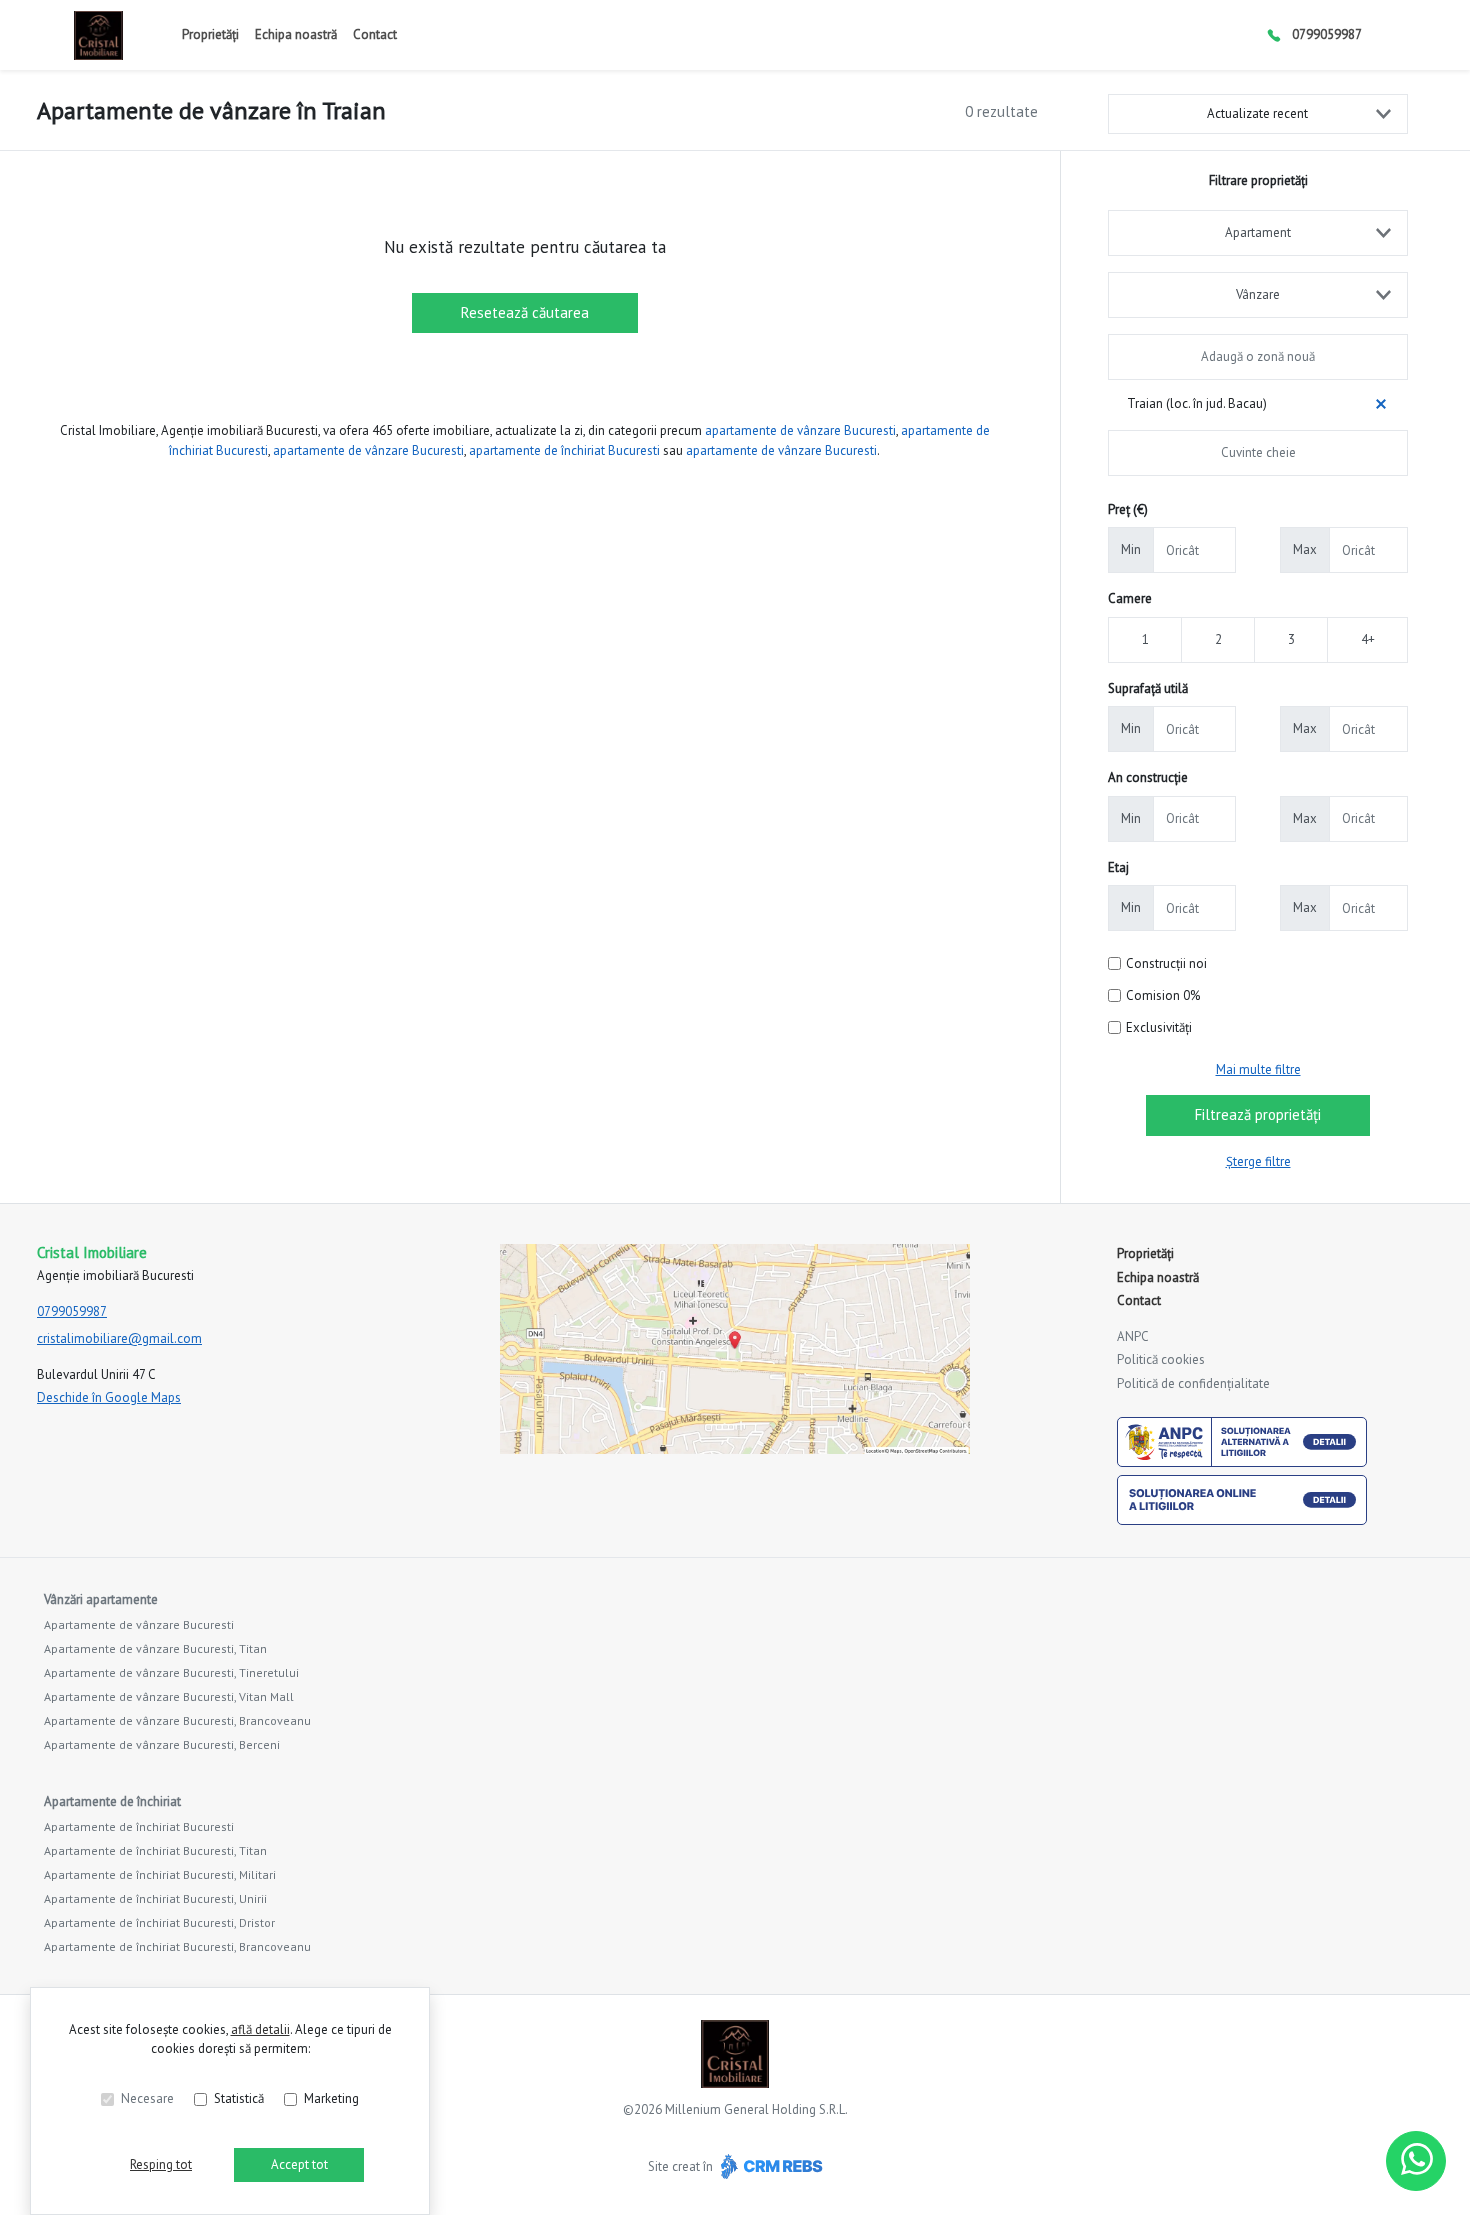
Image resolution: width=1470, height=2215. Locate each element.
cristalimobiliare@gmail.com (119, 1338)
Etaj (1118, 867)
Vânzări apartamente (101, 1599)
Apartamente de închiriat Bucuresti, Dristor (159, 1922)
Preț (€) (1128, 509)
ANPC (1133, 1336)
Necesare (147, 2098)
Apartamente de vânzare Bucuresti (139, 1624)
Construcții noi (1166, 963)
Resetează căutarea (525, 312)
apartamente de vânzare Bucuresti (800, 430)
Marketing (331, 2098)
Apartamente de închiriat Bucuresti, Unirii (155, 1898)
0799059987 (1327, 34)
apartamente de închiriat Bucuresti (564, 450)
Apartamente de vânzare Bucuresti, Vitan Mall (169, 1696)
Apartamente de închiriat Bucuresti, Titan (155, 1850)
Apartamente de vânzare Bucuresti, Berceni (162, 1744)
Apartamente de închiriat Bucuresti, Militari (160, 1874)
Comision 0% (1163, 995)
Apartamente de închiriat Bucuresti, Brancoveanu (177, 1946)
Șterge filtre (1258, 1161)
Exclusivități (1159, 1027)
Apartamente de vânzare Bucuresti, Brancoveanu (177, 1720)
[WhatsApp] (1416, 2161)
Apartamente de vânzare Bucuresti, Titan (155, 1648)
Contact (375, 34)
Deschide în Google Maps (109, 1397)
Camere (1130, 598)
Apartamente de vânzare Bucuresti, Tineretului (171, 1672)
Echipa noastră (296, 34)
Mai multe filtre (1258, 1069)
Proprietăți (210, 34)
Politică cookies (1161, 1359)
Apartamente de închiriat (112, 1801)
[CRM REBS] (769, 2166)
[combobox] (1258, 233)
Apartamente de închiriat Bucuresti (139, 1826)
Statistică (239, 2098)
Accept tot (299, 2164)
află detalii (260, 2029)
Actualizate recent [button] (1257, 113)
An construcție (1148, 777)
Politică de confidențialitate (1193, 1383)
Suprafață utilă (1148, 688)
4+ (1368, 639)
